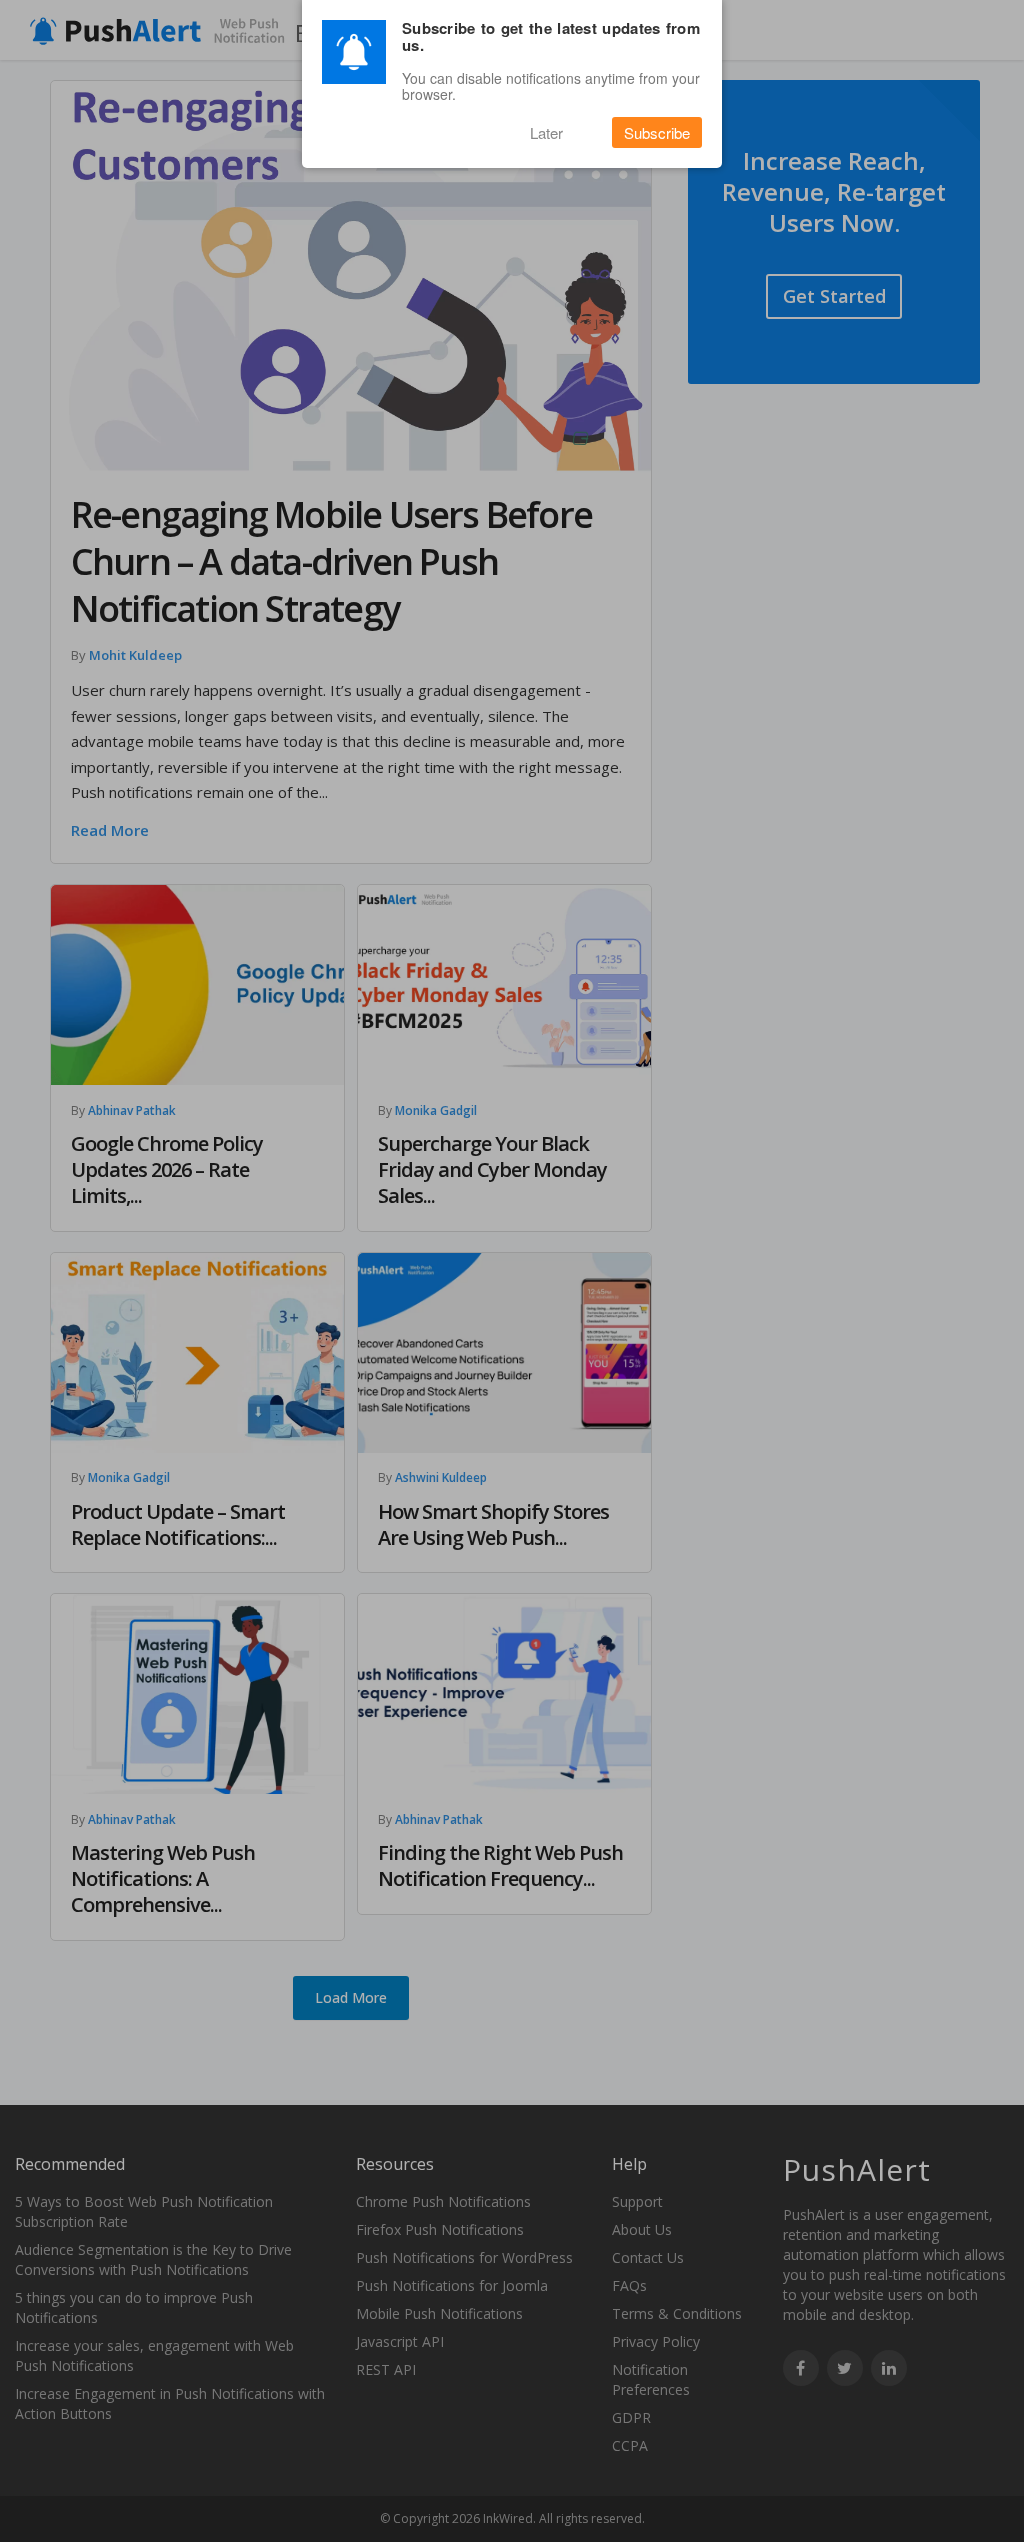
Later (546, 132)
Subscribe (657, 132)
